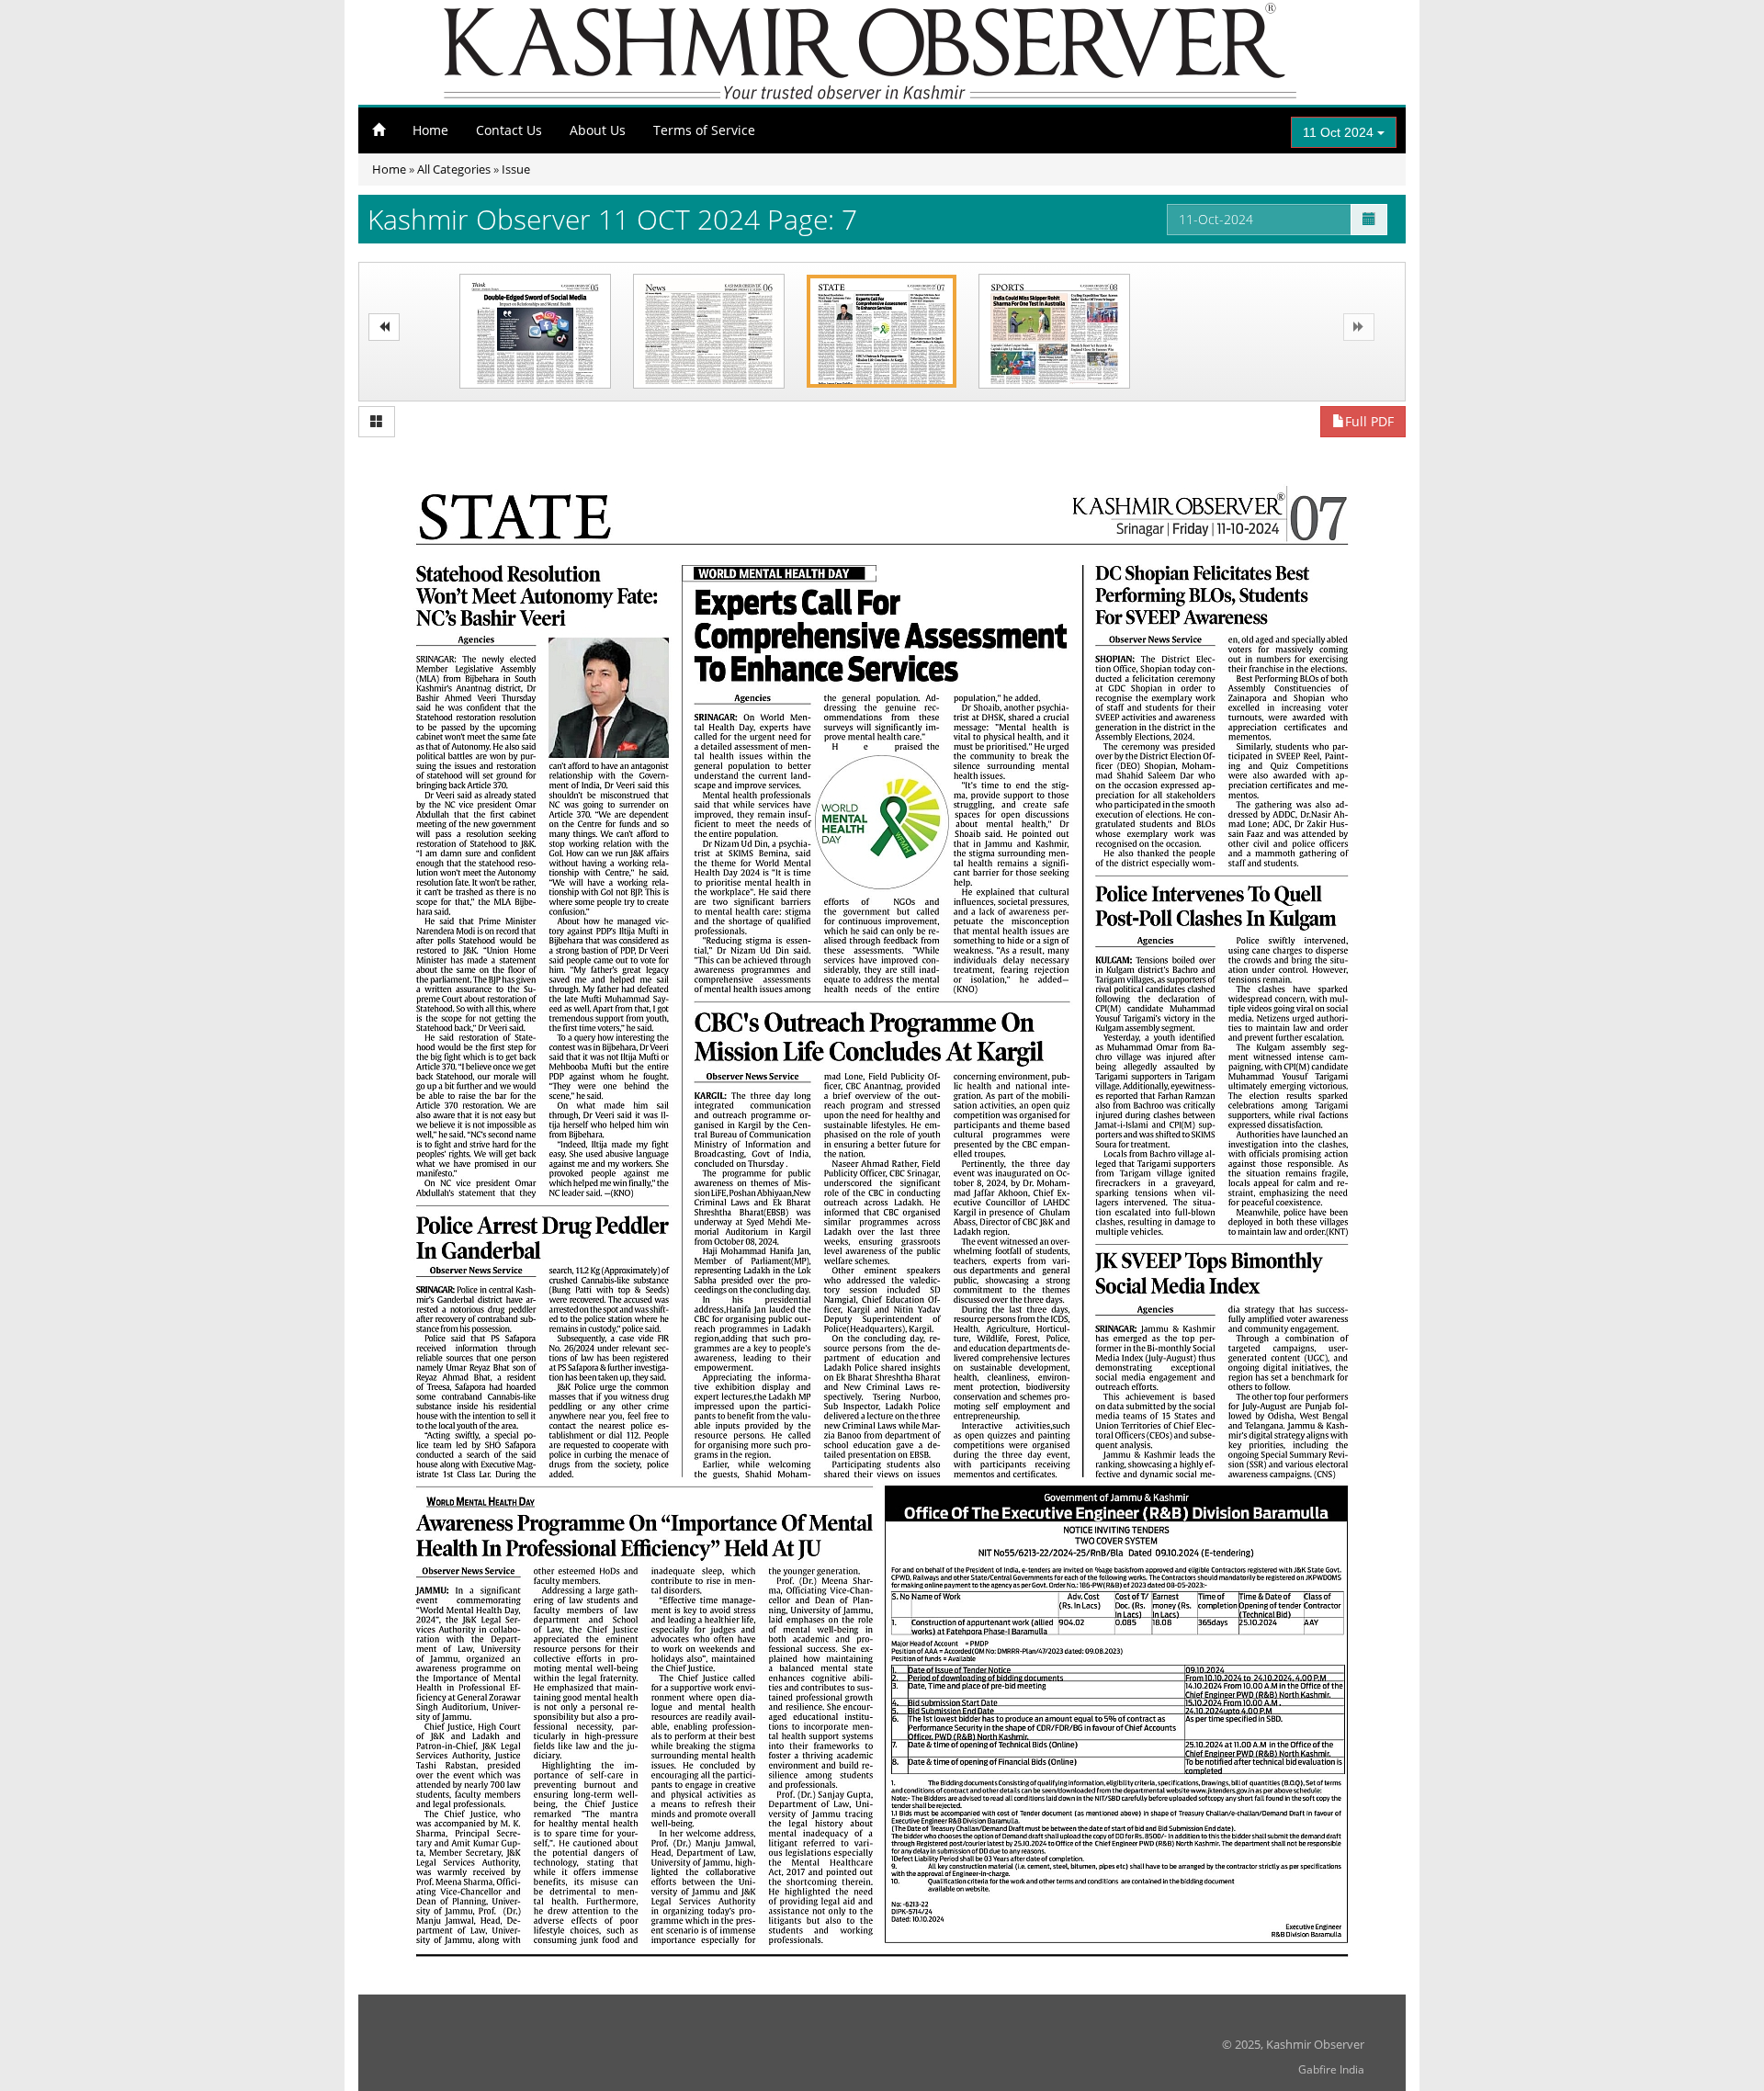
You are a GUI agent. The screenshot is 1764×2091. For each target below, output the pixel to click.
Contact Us (509, 130)
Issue (516, 169)
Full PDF (1369, 421)
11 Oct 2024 (1340, 132)
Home (430, 130)
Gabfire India (1331, 2069)
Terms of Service (704, 130)
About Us (598, 130)
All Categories (454, 169)
